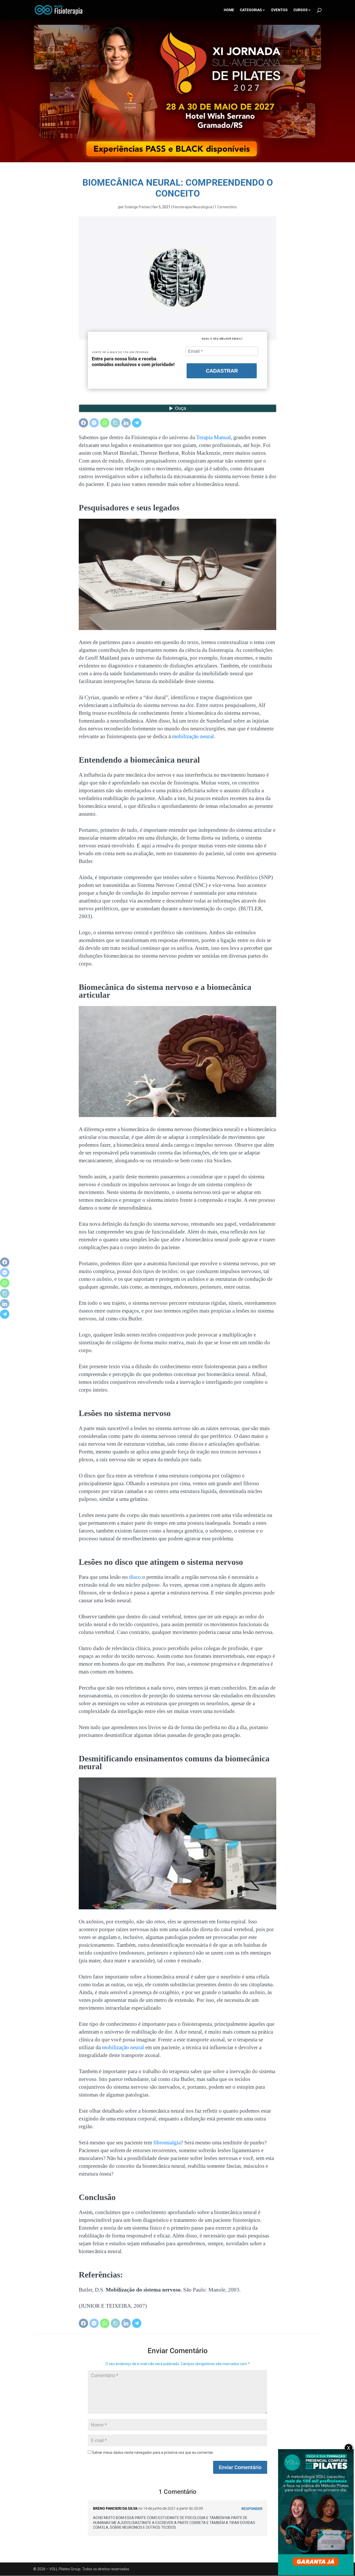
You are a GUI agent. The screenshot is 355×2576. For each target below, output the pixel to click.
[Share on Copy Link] (115, 423)
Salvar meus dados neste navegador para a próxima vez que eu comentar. (153, 2452)
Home (229, 10)
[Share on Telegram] (137, 423)
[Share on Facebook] (83, 423)
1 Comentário (226, 207)
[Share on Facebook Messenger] (94, 423)
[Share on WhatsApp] (105, 423)
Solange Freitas (137, 207)
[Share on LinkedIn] (126, 423)
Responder (252, 2509)
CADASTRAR (222, 371)
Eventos (280, 10)
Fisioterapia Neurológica (192, 207)
